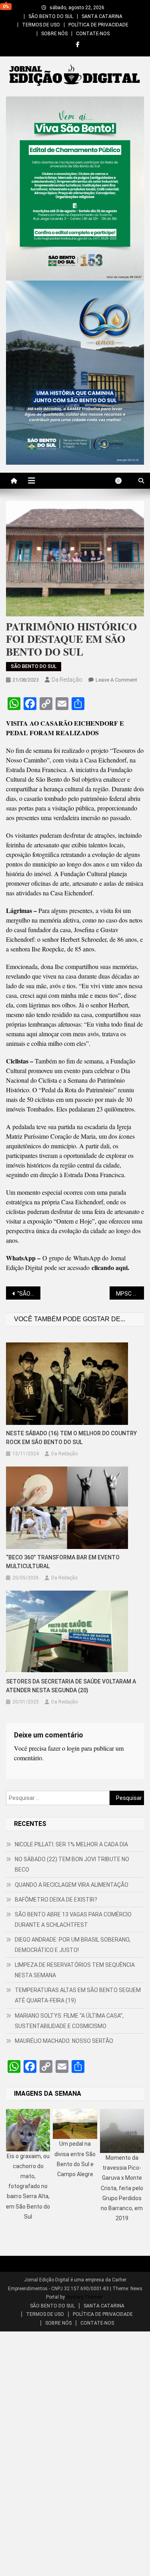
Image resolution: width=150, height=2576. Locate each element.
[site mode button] (122, 481)
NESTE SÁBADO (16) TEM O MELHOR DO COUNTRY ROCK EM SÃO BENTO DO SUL (71, 1438)
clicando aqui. (110, 1267)
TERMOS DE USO (41, 25)
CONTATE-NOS (93, 34)
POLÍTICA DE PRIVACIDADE (98, 25)
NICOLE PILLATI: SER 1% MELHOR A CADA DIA (71, 1844)
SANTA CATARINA (102, 16)
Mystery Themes (84, 2297)
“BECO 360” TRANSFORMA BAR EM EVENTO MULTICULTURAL (63, 1562)
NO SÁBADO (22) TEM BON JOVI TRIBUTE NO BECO (72, 1864)
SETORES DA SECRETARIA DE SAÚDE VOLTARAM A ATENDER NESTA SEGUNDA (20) (71, 1686)
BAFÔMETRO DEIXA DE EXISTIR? (56, 1900)
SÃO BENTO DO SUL (51, 16)
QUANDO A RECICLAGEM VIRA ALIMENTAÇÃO (72, 1885)
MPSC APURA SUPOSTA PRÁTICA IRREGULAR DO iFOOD (130, 1294)
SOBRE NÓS (54, 34)
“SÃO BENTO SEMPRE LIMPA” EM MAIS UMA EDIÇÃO (29, 1294)
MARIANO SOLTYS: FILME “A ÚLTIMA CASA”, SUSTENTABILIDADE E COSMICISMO (69, 2021)
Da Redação (67, 680)
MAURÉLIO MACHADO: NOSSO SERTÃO (64, 2041)
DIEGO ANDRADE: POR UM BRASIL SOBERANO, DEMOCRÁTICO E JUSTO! (73, 1945)
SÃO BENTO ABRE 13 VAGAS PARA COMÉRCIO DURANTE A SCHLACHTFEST (73, 1920)
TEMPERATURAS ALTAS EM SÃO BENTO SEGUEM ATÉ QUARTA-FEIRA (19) (78, 1995)
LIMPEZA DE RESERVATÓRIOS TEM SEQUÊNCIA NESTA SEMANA (75, 1970)
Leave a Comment (116, 680)
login (73, 1748)
